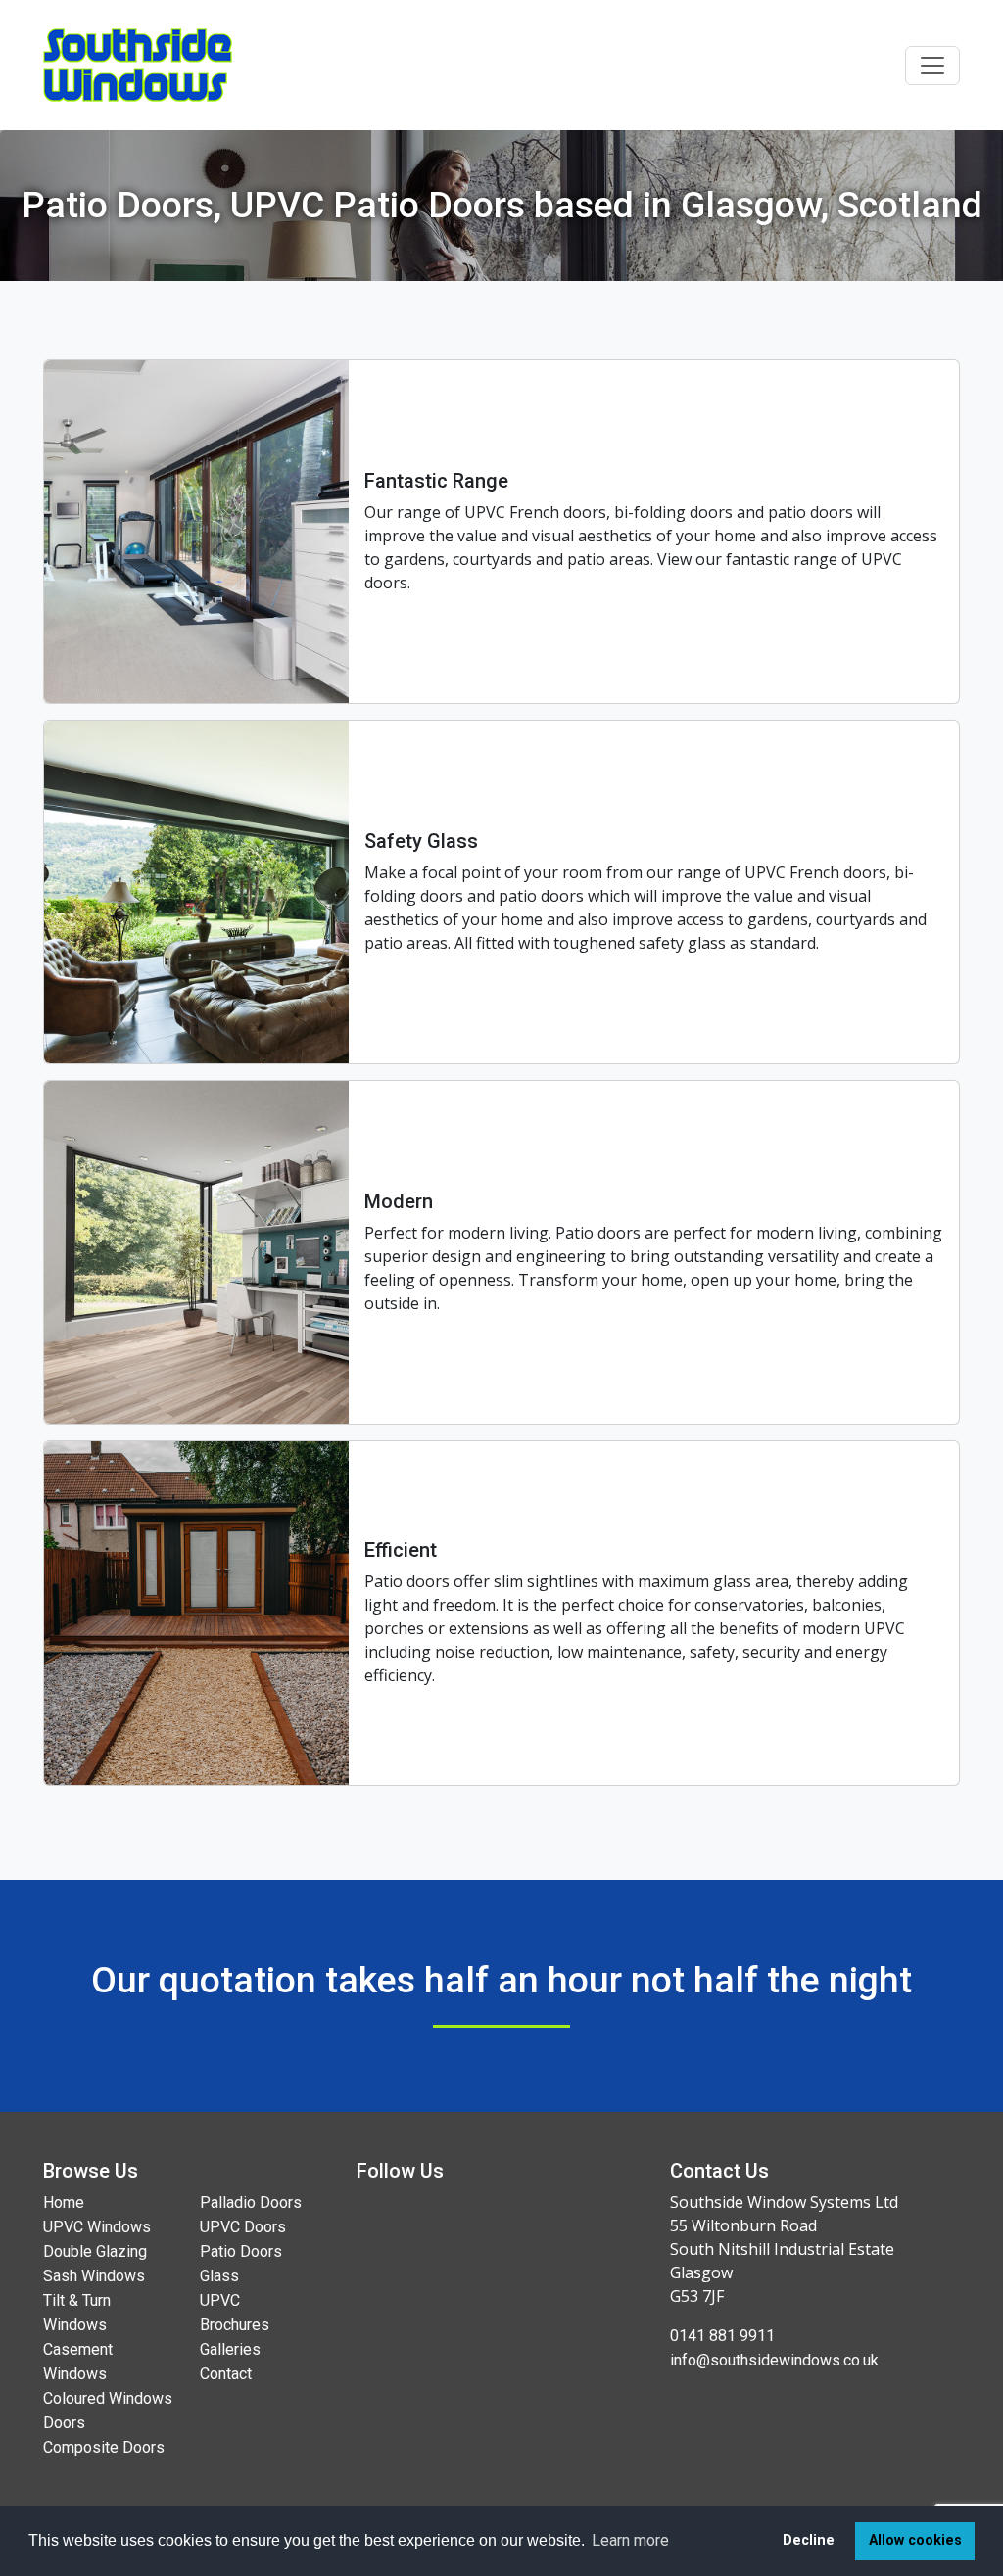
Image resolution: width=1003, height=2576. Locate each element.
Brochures (235, 2325)
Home (64, 2202)
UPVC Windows (97, 2227)
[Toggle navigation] (932, 66)
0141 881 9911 (722, 2336)
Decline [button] (809, 2540)
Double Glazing (95, 2251)
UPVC (220, 2300)
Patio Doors (241, 2251)
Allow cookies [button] (915, 2540)
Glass (219, 2276)
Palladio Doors (251, 2202)
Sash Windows (94, 2276)
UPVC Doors (243, 2227)
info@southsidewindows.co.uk (774, 2360)
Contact (226, 2374)
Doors (64, 2423)
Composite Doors (104, 2447)
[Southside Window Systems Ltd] (138, 65)
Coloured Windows (108, 2398)
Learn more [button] (630, 2540)
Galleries (230, 2349)
